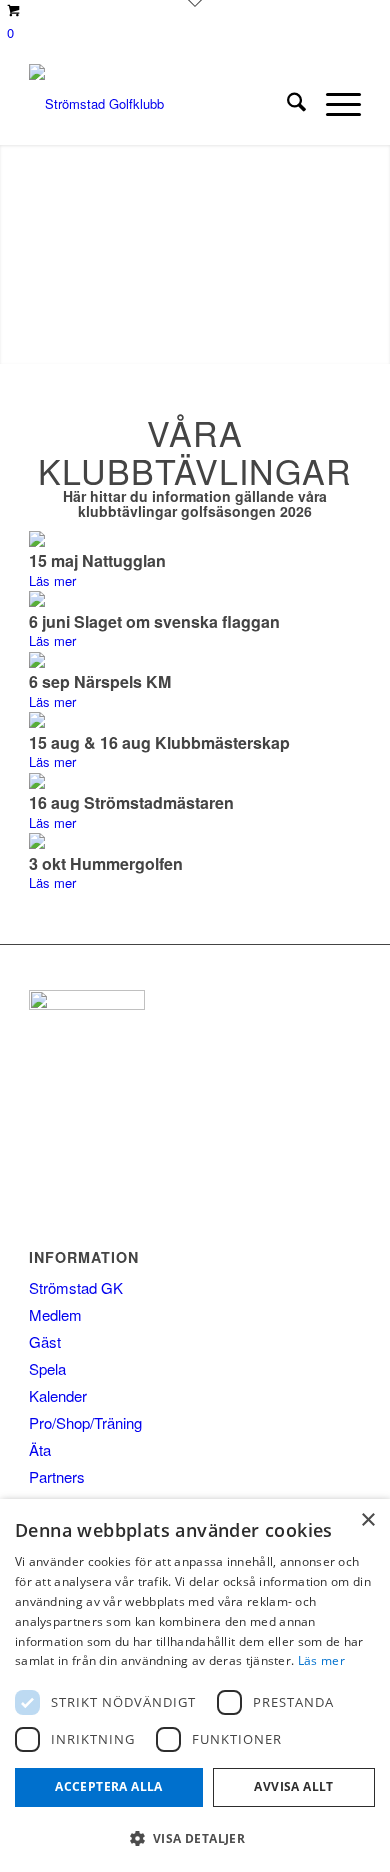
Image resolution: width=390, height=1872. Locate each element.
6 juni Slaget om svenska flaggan (154, 621)
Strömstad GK (76, 1287)
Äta (40, 1449)
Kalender (58, 1395)
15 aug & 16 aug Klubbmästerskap (159, 742)
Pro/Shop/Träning (85, 1422)
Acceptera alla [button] (109, 1786)
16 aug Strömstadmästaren (131, 802)
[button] (195, 1838)
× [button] (367, 1520)
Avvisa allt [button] (293, 1786)
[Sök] (286, 104)
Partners (57, 1476)
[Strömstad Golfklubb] (161, 104)
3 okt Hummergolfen (106, 863)
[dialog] (195, 1685)
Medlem (55, 1314)
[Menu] (333, 104)
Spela (47, 1368)
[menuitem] (286, 104)
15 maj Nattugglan (97, 560)
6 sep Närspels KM (100, 681)
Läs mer (52, 580)
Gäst (45, 1341)
